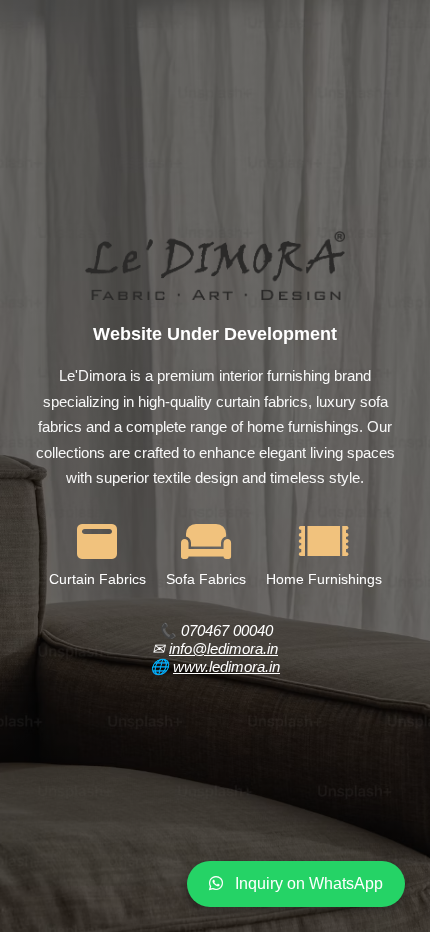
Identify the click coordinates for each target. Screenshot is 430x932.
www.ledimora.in (226, 666)
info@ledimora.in (223, 648)
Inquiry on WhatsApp (307, 883)
